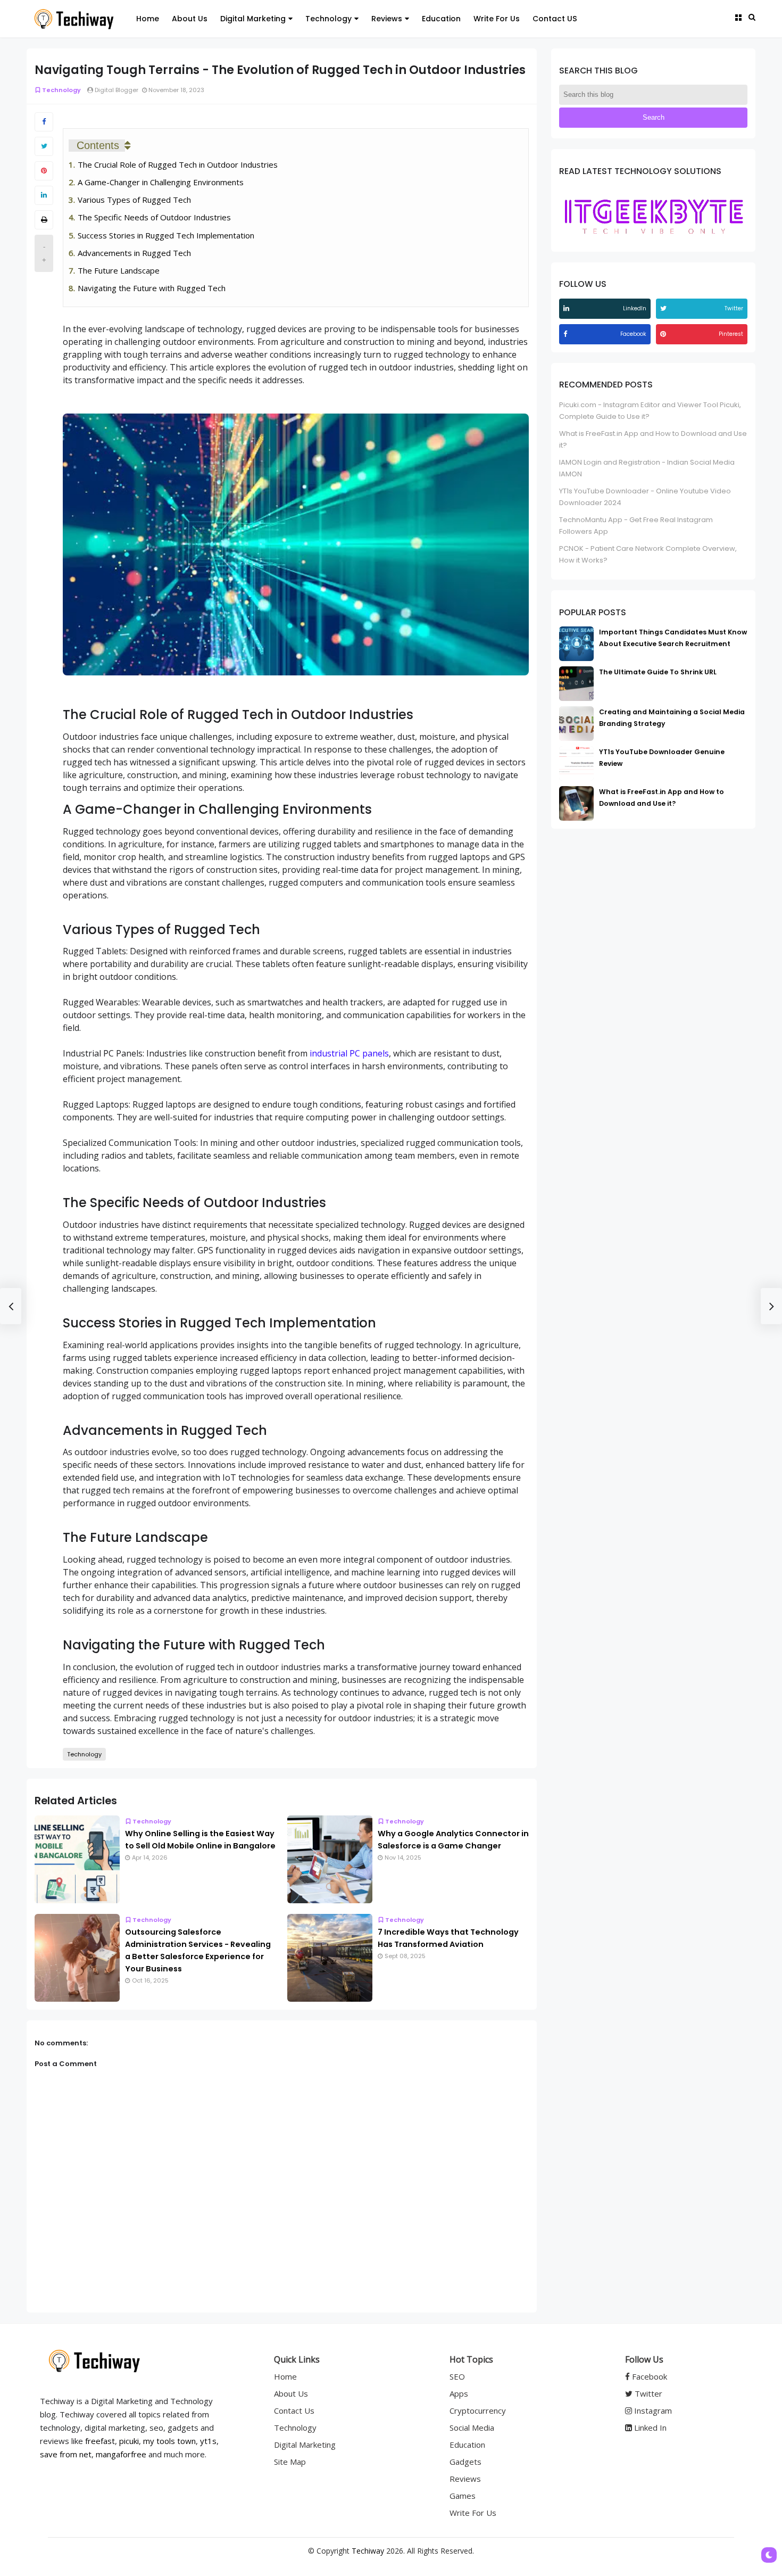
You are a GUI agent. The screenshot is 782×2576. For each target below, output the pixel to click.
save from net (66, 2454)
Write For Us (497, 19)
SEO (457, 2376)
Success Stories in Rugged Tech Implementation (166, 235)
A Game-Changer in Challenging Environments (161, 182)
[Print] (44, 220)
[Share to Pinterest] (44, 171)
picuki (129, 2441)
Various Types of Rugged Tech (134, 200)
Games (463, 2496)
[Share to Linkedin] (44, 195)
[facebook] (567, 334)
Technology (328, 19)
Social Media (472, 2428)
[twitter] (665, 308)
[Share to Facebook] (44, 122)
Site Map (290, 2462)
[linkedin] (568, 308)
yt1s (208, 2441)
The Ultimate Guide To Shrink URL (658, 672)
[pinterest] (664, 334)
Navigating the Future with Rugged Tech (152, 288)
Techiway (368, 2551)
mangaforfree (121, 2454)
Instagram (652, 2410)
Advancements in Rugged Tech (134, 253)
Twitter (647, 2393)
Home (148, 19)
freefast (100, 2441)
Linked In (649, 2428)
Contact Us (294, 2410)
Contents (98, 145)
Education (441, 19)
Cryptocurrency (478, 2410)
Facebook (648, 2376)
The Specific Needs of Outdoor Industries (154, 217)
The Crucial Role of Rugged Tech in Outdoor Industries (178, 164)
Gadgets (465, 2462)
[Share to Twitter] (44, 146)
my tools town (169, 2441)
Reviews (387, 19)
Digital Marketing (253, 19)
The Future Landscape (119, 270)
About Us (190, 19)
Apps (459, 2393)
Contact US (555, 19)
